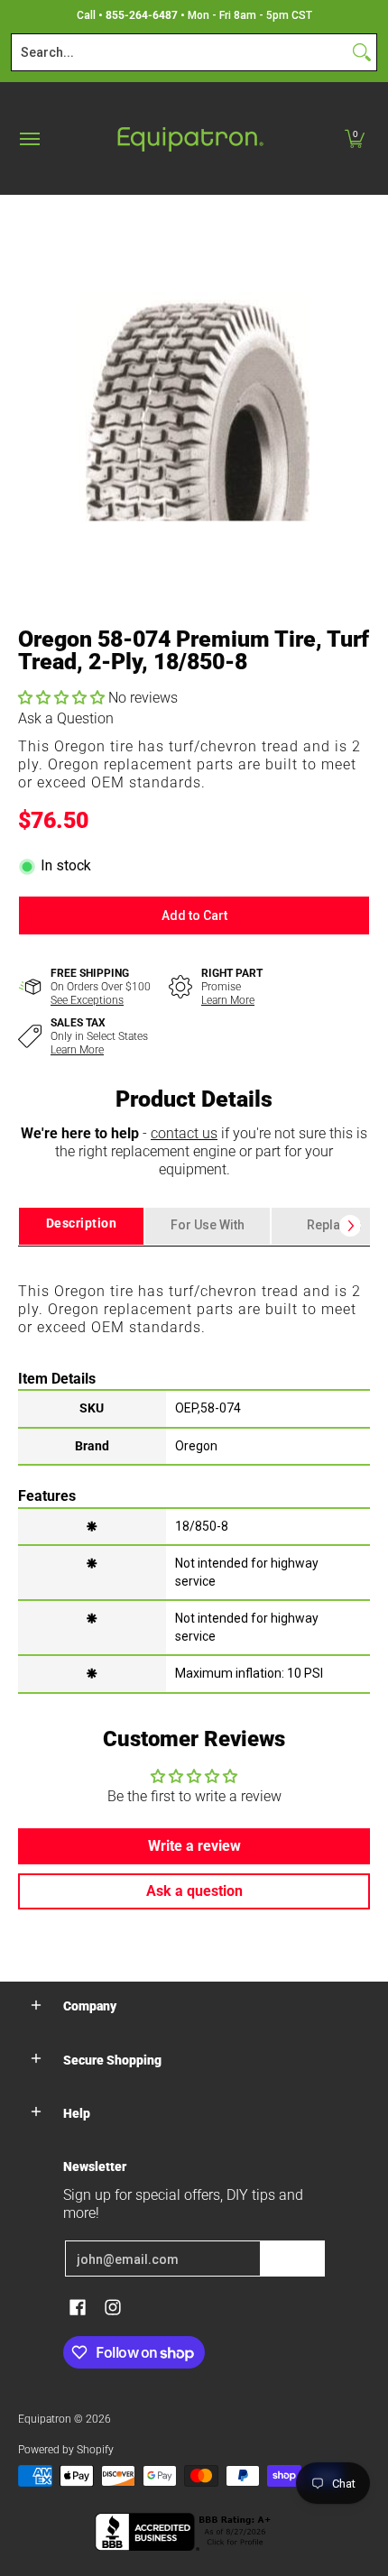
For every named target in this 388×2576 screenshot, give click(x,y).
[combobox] (180, 52)
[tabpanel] (194, 1469)
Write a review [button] (194, 1846)
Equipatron (45, 2419)
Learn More (228, 1000)
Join (292, 2259)
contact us (184, 1133)
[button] (355, 138)
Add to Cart (194, 915)
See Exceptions (87, 1000)
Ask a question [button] (194, 1891)
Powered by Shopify (66, 2450)
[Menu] (29, 138)
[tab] (81, 1226)
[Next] (350, 1226)
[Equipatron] (189, 138)
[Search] (362, 52)
